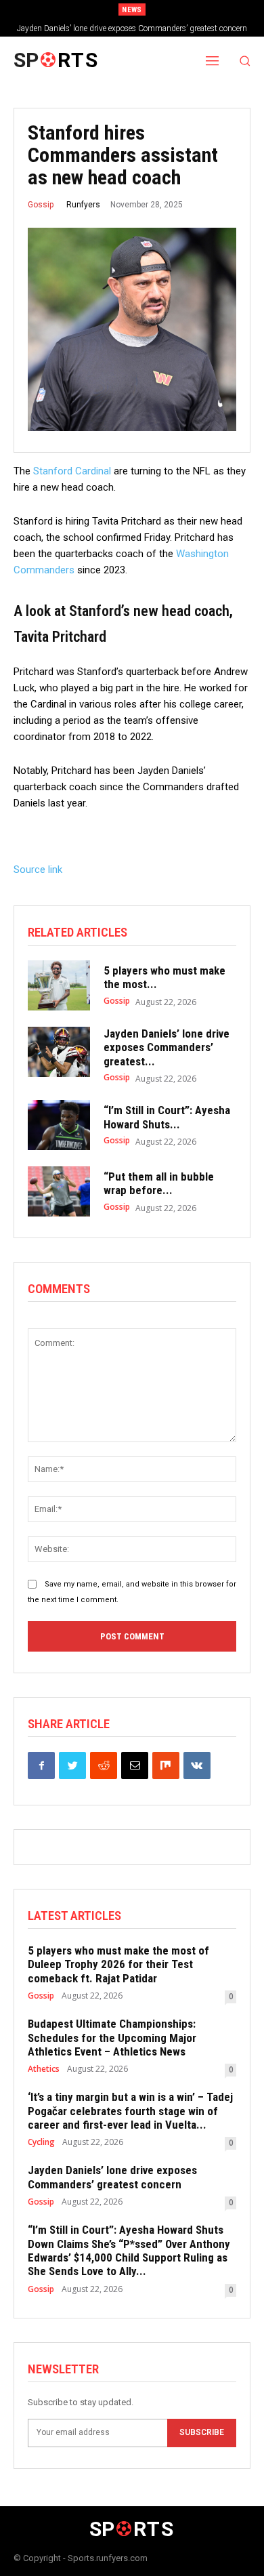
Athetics (44, 2069)
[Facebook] (41, 1765)
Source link (38, 870)
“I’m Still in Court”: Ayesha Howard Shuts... (167, 1117)
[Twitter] (72, 1765)
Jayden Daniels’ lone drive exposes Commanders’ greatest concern (132, 28)
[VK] (197, 1765)
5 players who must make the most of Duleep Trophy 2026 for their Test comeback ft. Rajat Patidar (118, 1964)
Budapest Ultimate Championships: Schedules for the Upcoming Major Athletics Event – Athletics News (112, 2038)
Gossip (41, 205)
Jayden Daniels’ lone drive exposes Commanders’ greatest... (167, 1047)
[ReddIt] (104, 1765)
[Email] (135, 1765)
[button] (245, 61)
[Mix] (166, 1765)
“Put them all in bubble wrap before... (159, 1183)
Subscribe (202, 2432)
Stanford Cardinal (72, 471)
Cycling (41, 2142)
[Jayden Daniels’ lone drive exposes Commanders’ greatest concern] (59, 1052)
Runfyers (83, 205)
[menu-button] (213, 60)
